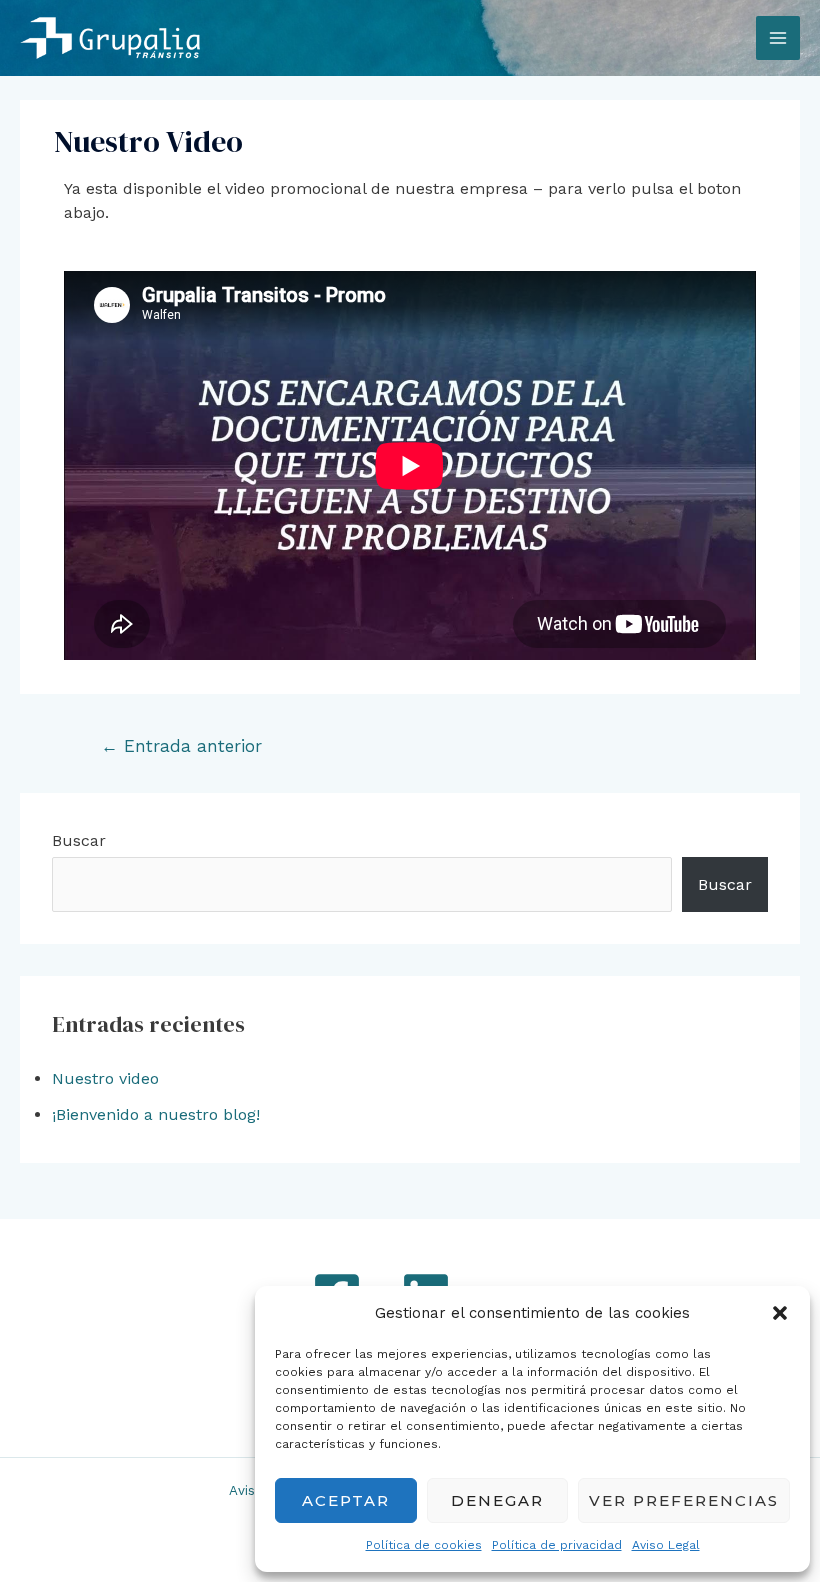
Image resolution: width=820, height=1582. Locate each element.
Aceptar (346, 1500)
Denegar (497, 1500)
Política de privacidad (557, 1545)
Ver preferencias (684, 1500)
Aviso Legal (666, 1545)
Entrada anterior (181, 746)
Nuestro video (105, 1078)
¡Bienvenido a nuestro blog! (156, 1114)
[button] (780, 1313)
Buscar (79, 840)
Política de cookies (424, 1545)
